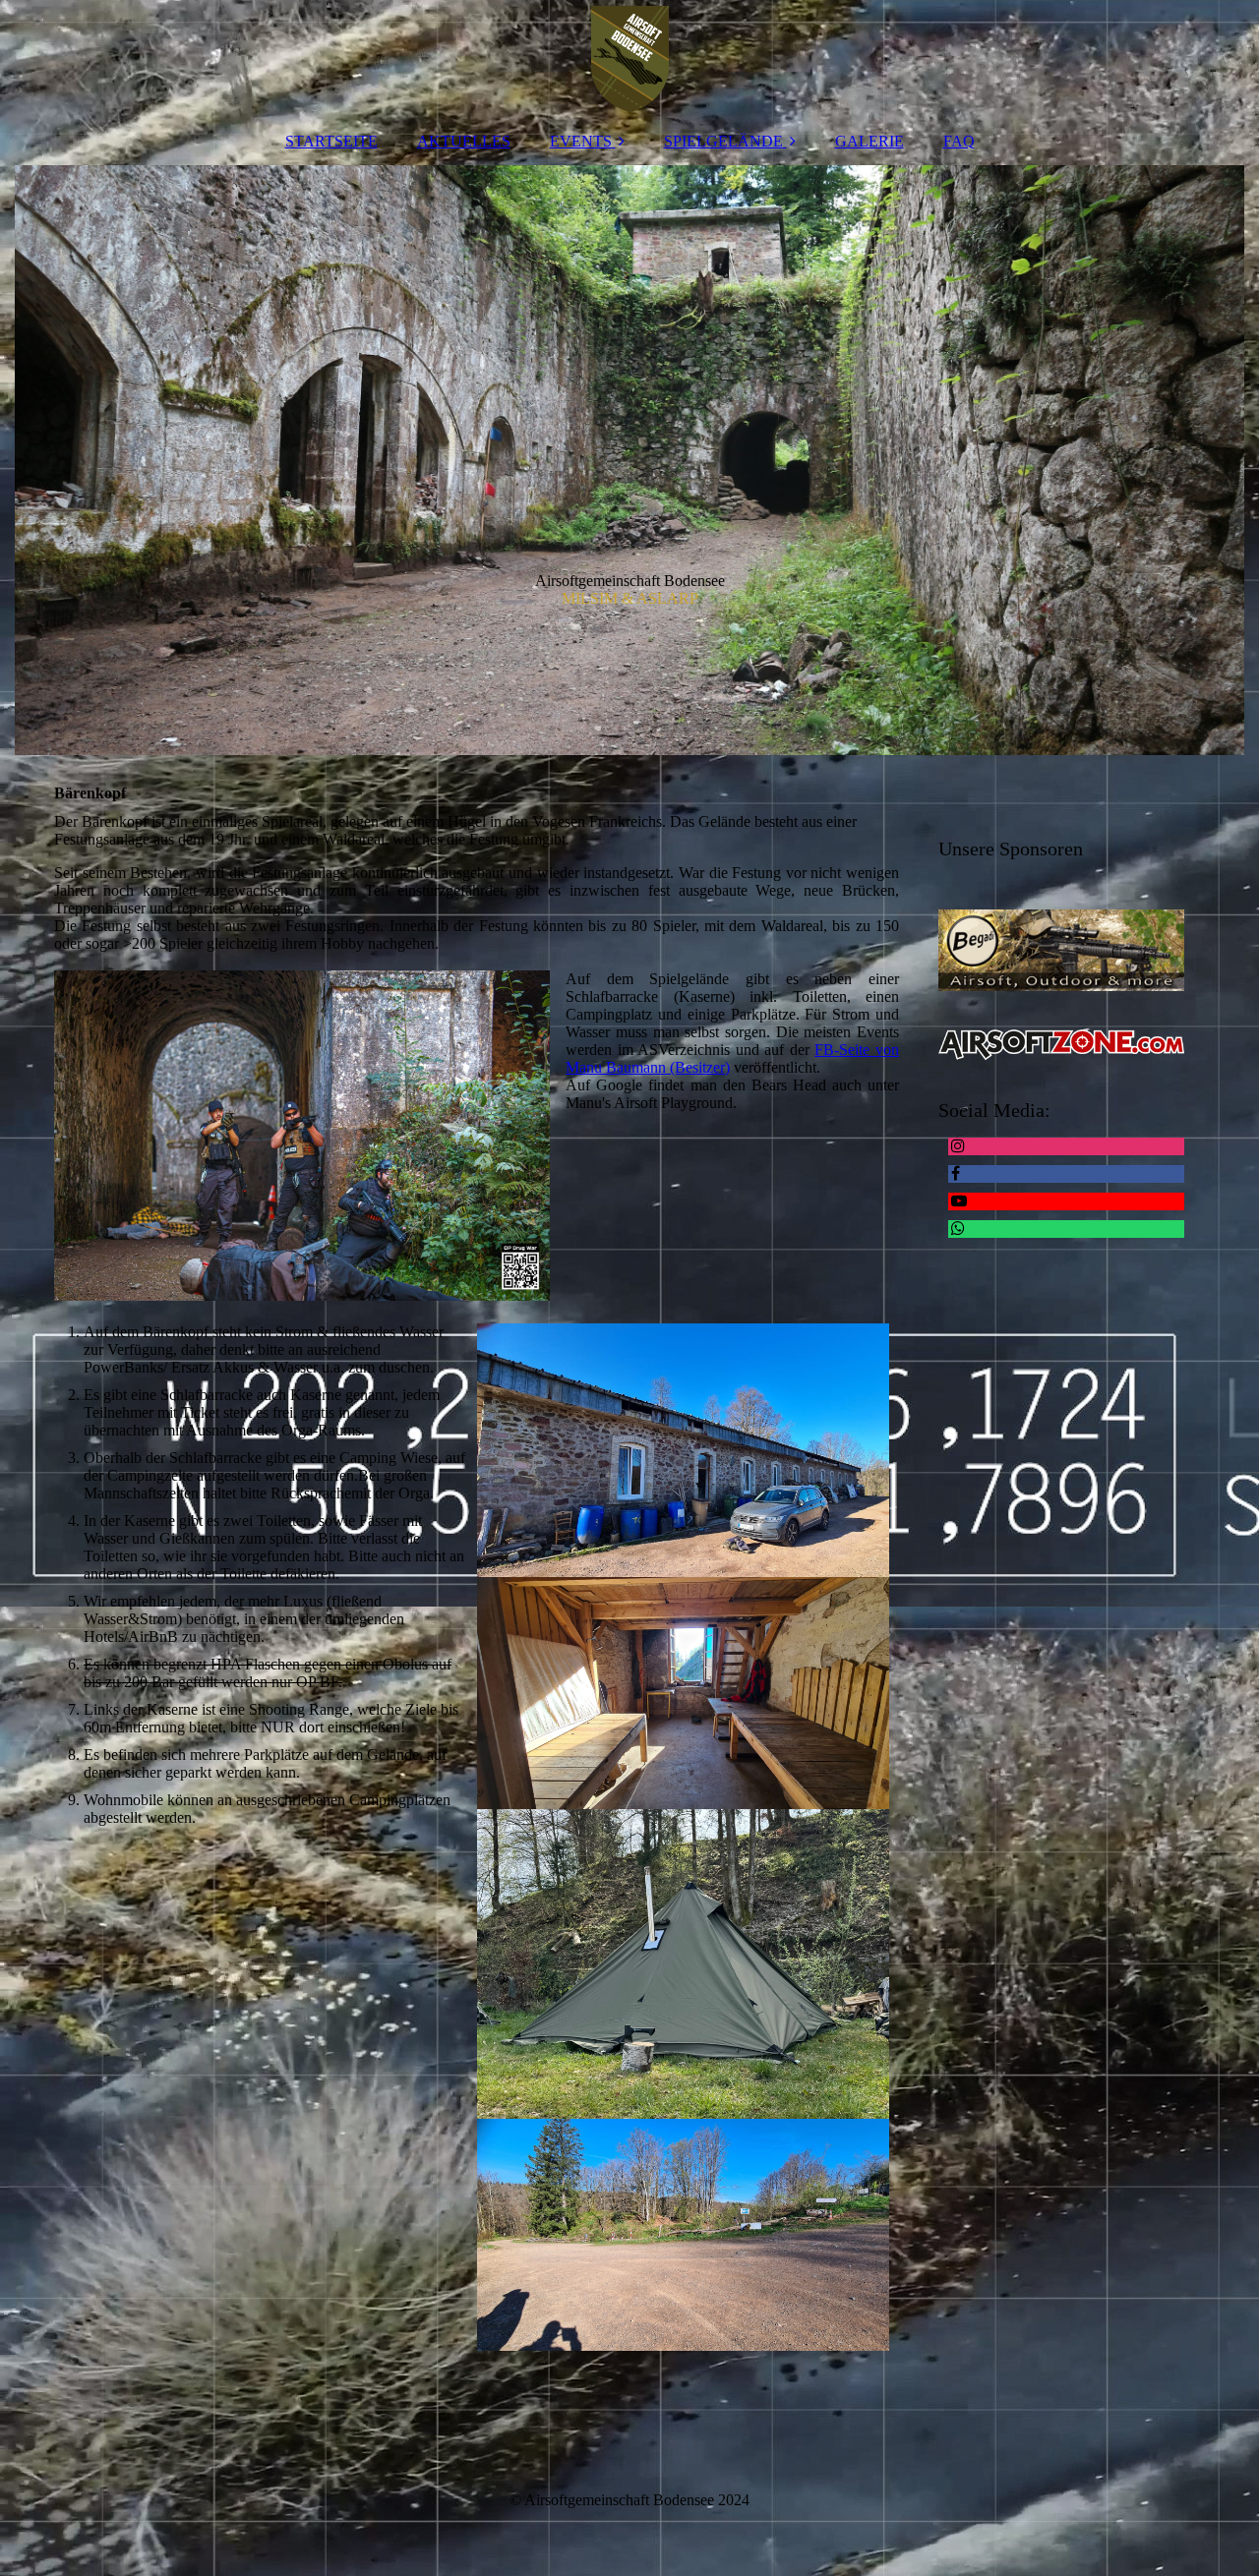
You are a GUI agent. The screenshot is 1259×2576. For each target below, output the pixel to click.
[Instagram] (957, 1146)
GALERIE (869, 141)
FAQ (959, 141)
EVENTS (581, 141)
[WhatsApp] (957, 1229)
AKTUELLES (464, 141)
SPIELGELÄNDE (723, 141)
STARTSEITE (331, 141)
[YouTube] (958, 1201)
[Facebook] (954, 1173)
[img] (629, 59)
